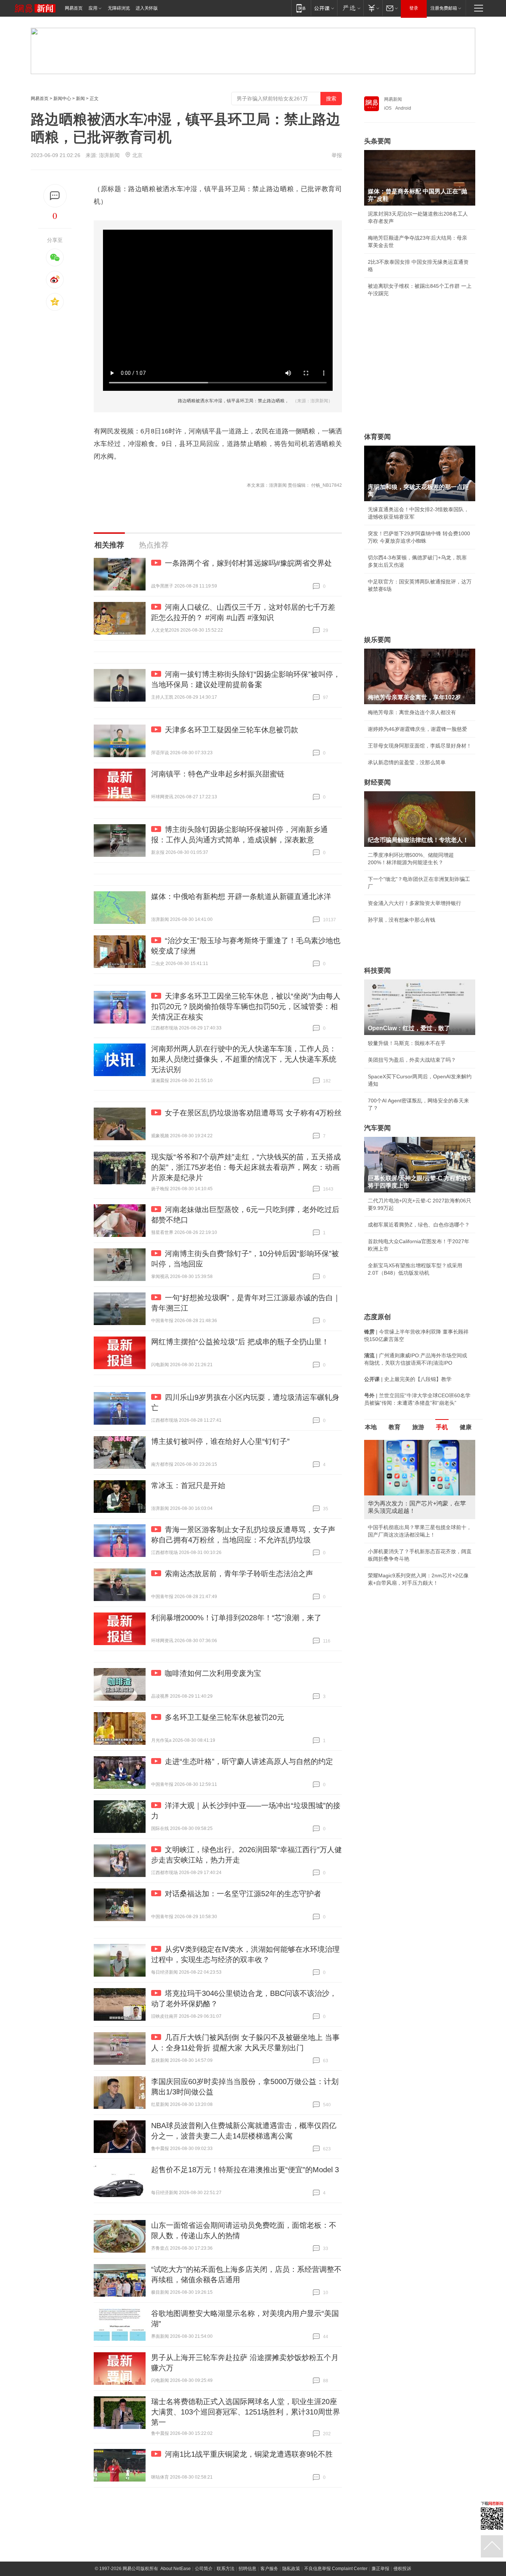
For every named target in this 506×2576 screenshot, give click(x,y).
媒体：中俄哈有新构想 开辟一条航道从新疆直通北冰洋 (241, 896)
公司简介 (204, 2569)
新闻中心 (62, 99)
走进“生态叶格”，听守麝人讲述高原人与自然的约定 (249, 1761)
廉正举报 (380, 2569)
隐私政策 (291, 2569)
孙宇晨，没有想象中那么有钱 (402, 920)
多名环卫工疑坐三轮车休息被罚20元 (224, 1717)
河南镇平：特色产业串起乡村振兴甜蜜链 (218, 774)
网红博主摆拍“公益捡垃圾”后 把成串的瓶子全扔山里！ (240, 1342)
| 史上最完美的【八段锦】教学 (408, 1379)
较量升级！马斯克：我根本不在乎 (407, 1043)
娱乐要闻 (377, 640)
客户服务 (269, 2569)
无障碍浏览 (119, 8)
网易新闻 (393, 99)
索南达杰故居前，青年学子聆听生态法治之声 (239, 1574)
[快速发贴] (55, 196)
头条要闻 (377, 141)
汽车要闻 (377, 1128)
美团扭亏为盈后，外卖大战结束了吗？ (412, 1060)
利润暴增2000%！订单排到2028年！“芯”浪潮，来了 (236, 1618)
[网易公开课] (324, 8)
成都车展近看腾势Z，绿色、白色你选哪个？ (419, 1225)
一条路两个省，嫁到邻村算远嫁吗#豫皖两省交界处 (248, 563)
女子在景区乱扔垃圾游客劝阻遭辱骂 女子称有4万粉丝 (253, 1113)
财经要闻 (377, 782)
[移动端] (301, 8)
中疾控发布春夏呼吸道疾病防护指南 (409, 1570)
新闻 (80, 99)
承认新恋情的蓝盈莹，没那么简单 (407, 762)
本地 (371, 1427)
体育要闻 (377, 437)
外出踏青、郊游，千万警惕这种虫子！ (412, 1520)
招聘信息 (247, 2569)
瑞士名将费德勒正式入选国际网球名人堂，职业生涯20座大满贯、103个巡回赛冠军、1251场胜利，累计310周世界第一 (246, 2412)
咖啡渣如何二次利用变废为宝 (213, 1673)
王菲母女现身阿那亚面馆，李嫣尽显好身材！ (420, 746)
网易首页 (74, 8)
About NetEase (176, 2569)
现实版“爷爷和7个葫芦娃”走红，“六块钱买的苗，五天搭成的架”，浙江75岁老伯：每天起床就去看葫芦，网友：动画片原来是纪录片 (246, 1167)
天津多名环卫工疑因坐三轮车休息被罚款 (232, 730)
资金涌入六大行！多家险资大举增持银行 (415, 903)
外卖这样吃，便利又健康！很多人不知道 (415, 1553)
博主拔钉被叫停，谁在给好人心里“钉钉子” (220, 1441)
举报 (337, 155)
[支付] (373, 8)
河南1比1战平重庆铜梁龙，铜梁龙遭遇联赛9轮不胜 (249, 2454)
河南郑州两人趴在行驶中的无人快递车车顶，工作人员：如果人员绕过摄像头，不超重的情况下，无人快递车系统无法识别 (244, 1059)
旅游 (418, 1427)
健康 (466, 1427)
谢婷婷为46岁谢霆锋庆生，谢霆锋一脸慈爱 (417, 729)
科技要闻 (377, 971)
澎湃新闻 (109, 155)
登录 (414, 8)
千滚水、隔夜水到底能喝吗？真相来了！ (415, 1537)
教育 (395, 1427)
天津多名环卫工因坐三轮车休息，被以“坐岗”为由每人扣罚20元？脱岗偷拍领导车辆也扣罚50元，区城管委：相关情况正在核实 (246, 1006)
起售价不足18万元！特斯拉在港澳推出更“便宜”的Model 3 (245, 2170)
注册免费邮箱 (444, 8)
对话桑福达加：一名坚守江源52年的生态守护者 (243, 1894)
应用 (93, 8)
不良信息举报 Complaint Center (336, 2569)
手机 (442, 1427)
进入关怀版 (147, 8)
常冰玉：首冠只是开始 (188, 1485)
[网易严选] (350, 8)
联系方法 (226, 2569)
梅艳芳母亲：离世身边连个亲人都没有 (412, 712)
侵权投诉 (402, 2569)
